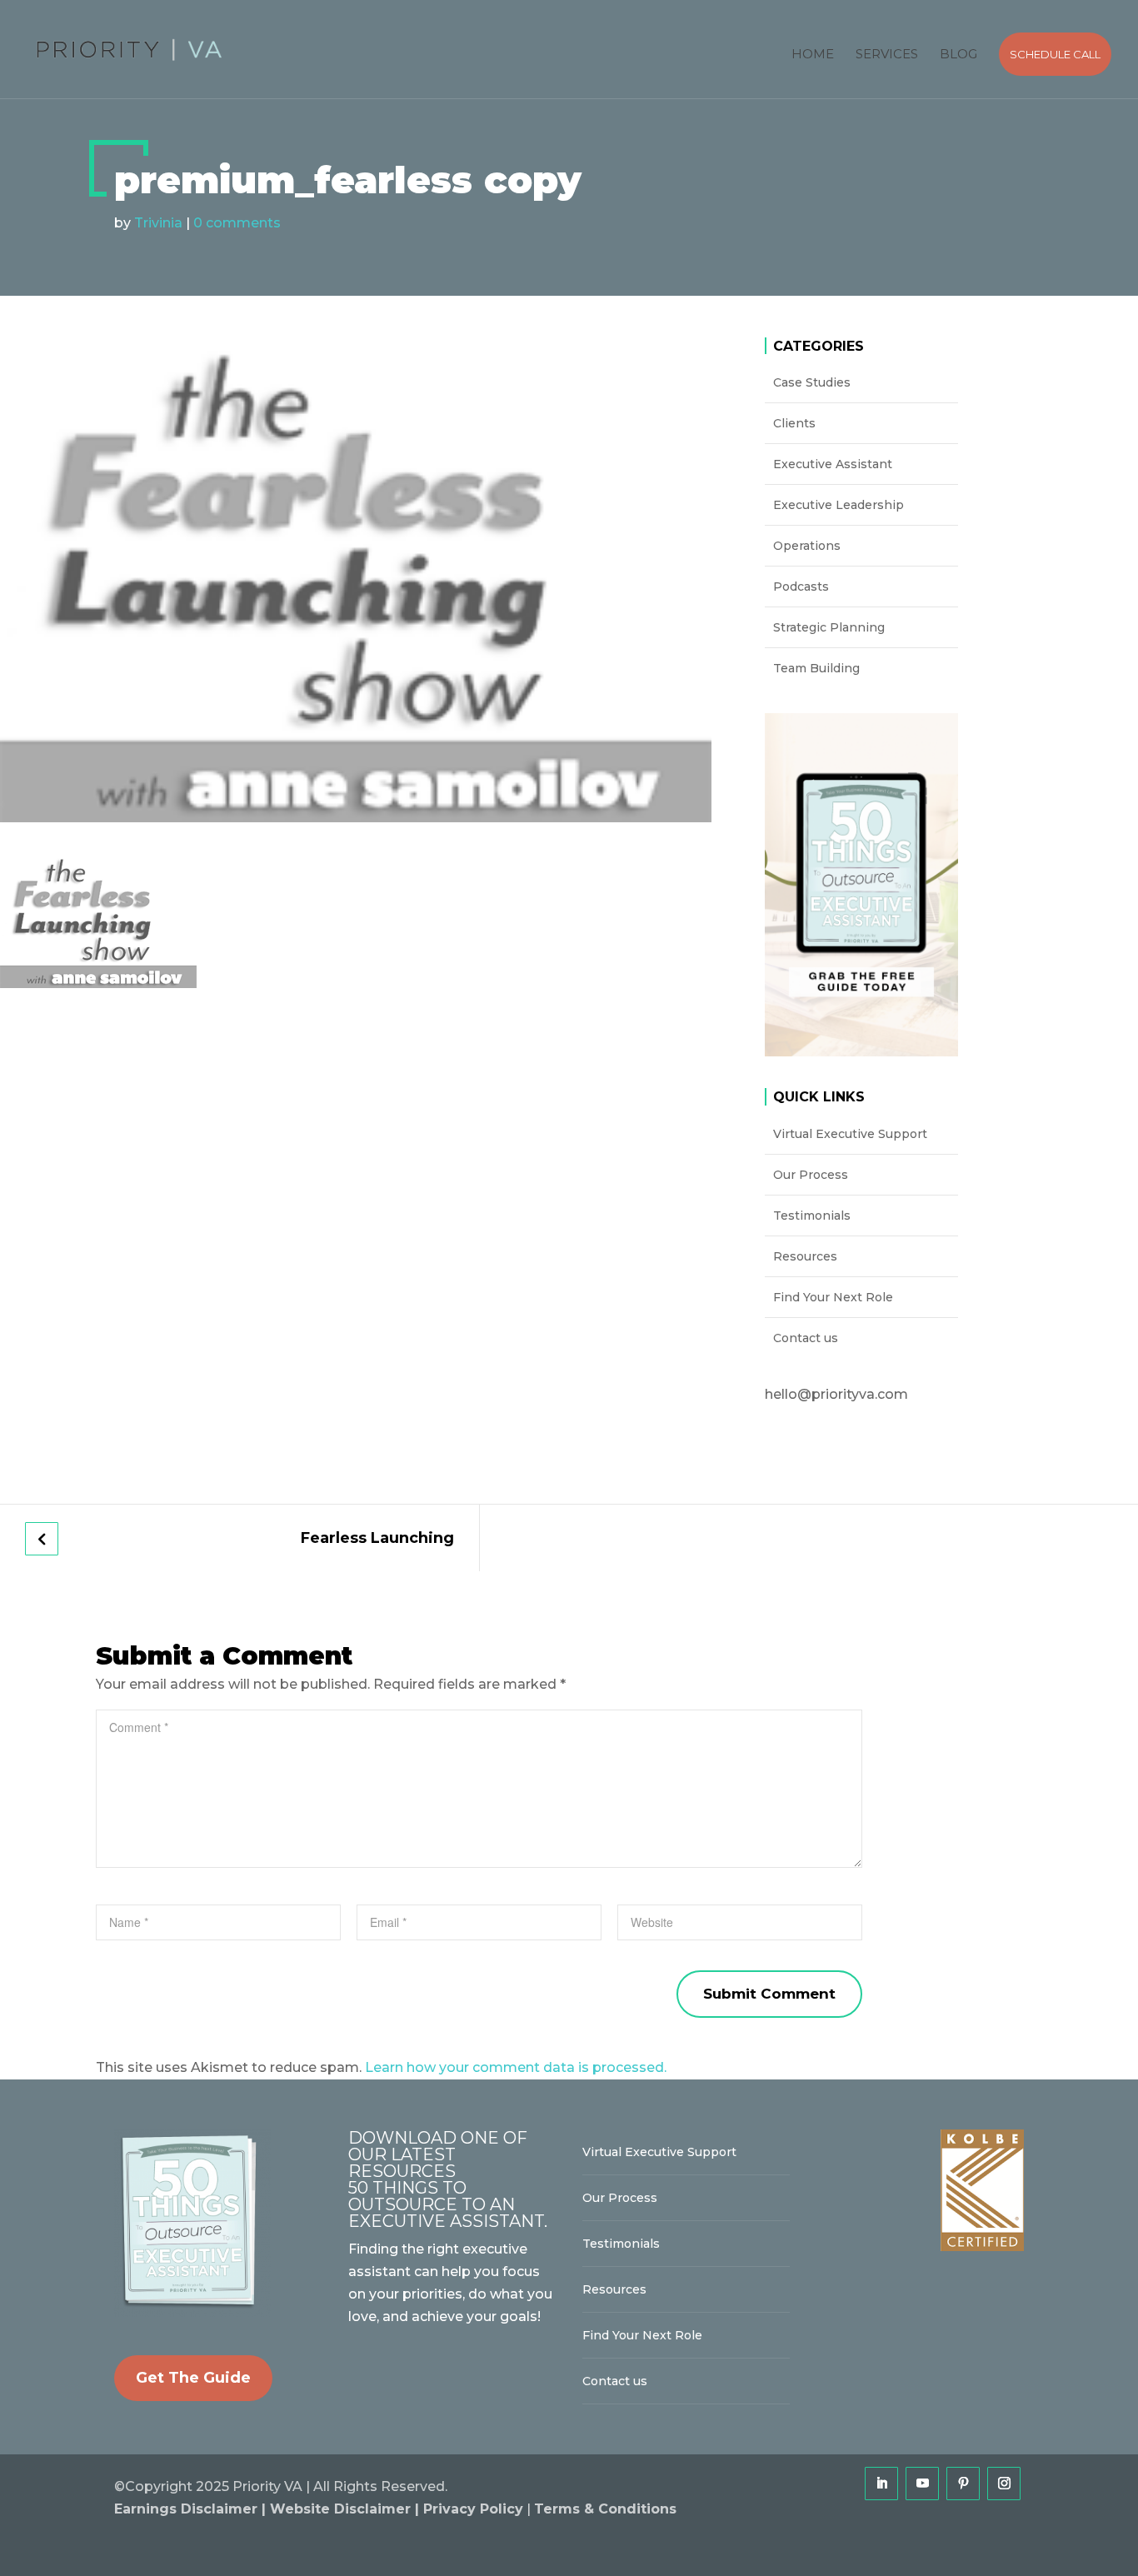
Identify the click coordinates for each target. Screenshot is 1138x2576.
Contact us (806, 1338)
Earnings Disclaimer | (192, 2509)
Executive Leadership (839, 505)
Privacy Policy (473, 2509)
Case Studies (812, 382)
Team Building (816, 668)
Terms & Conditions (605, 2509)
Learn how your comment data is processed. (516, 2067)
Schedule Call (1055, 54)
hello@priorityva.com (836, 1394)
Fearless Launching (377, 1538)
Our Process (811, 1175)
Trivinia (158, 223)
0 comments (237, 223)
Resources (805, 1256)
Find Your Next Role (833, 1297)
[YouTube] (922, 2484)
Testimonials (812, 1216)
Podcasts (801, 587)
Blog (958, 54)
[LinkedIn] (881, 2484)
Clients (794, 423)
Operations (807, 546)
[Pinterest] (963, 2484)
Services (887, 54)
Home (813, 54)
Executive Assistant (833, 464)
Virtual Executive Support (850, 1134)
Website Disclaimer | (347, 2509)
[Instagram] (1004, 2484)
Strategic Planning (829, 627)
